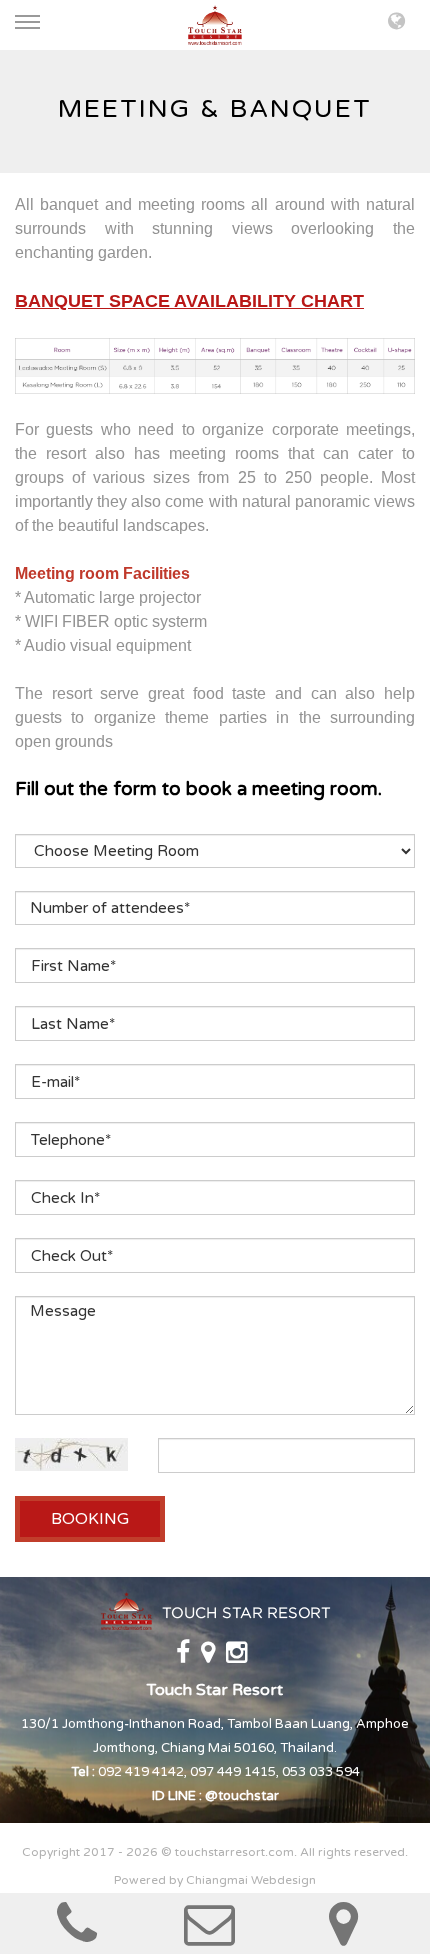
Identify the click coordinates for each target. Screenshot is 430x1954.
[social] (184, 1657)
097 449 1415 (233, 1772)
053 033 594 (321, 1772)
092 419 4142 (141, 1772)
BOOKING (90, 1519)
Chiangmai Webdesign (251, 1880)
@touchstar (242, 1796)
